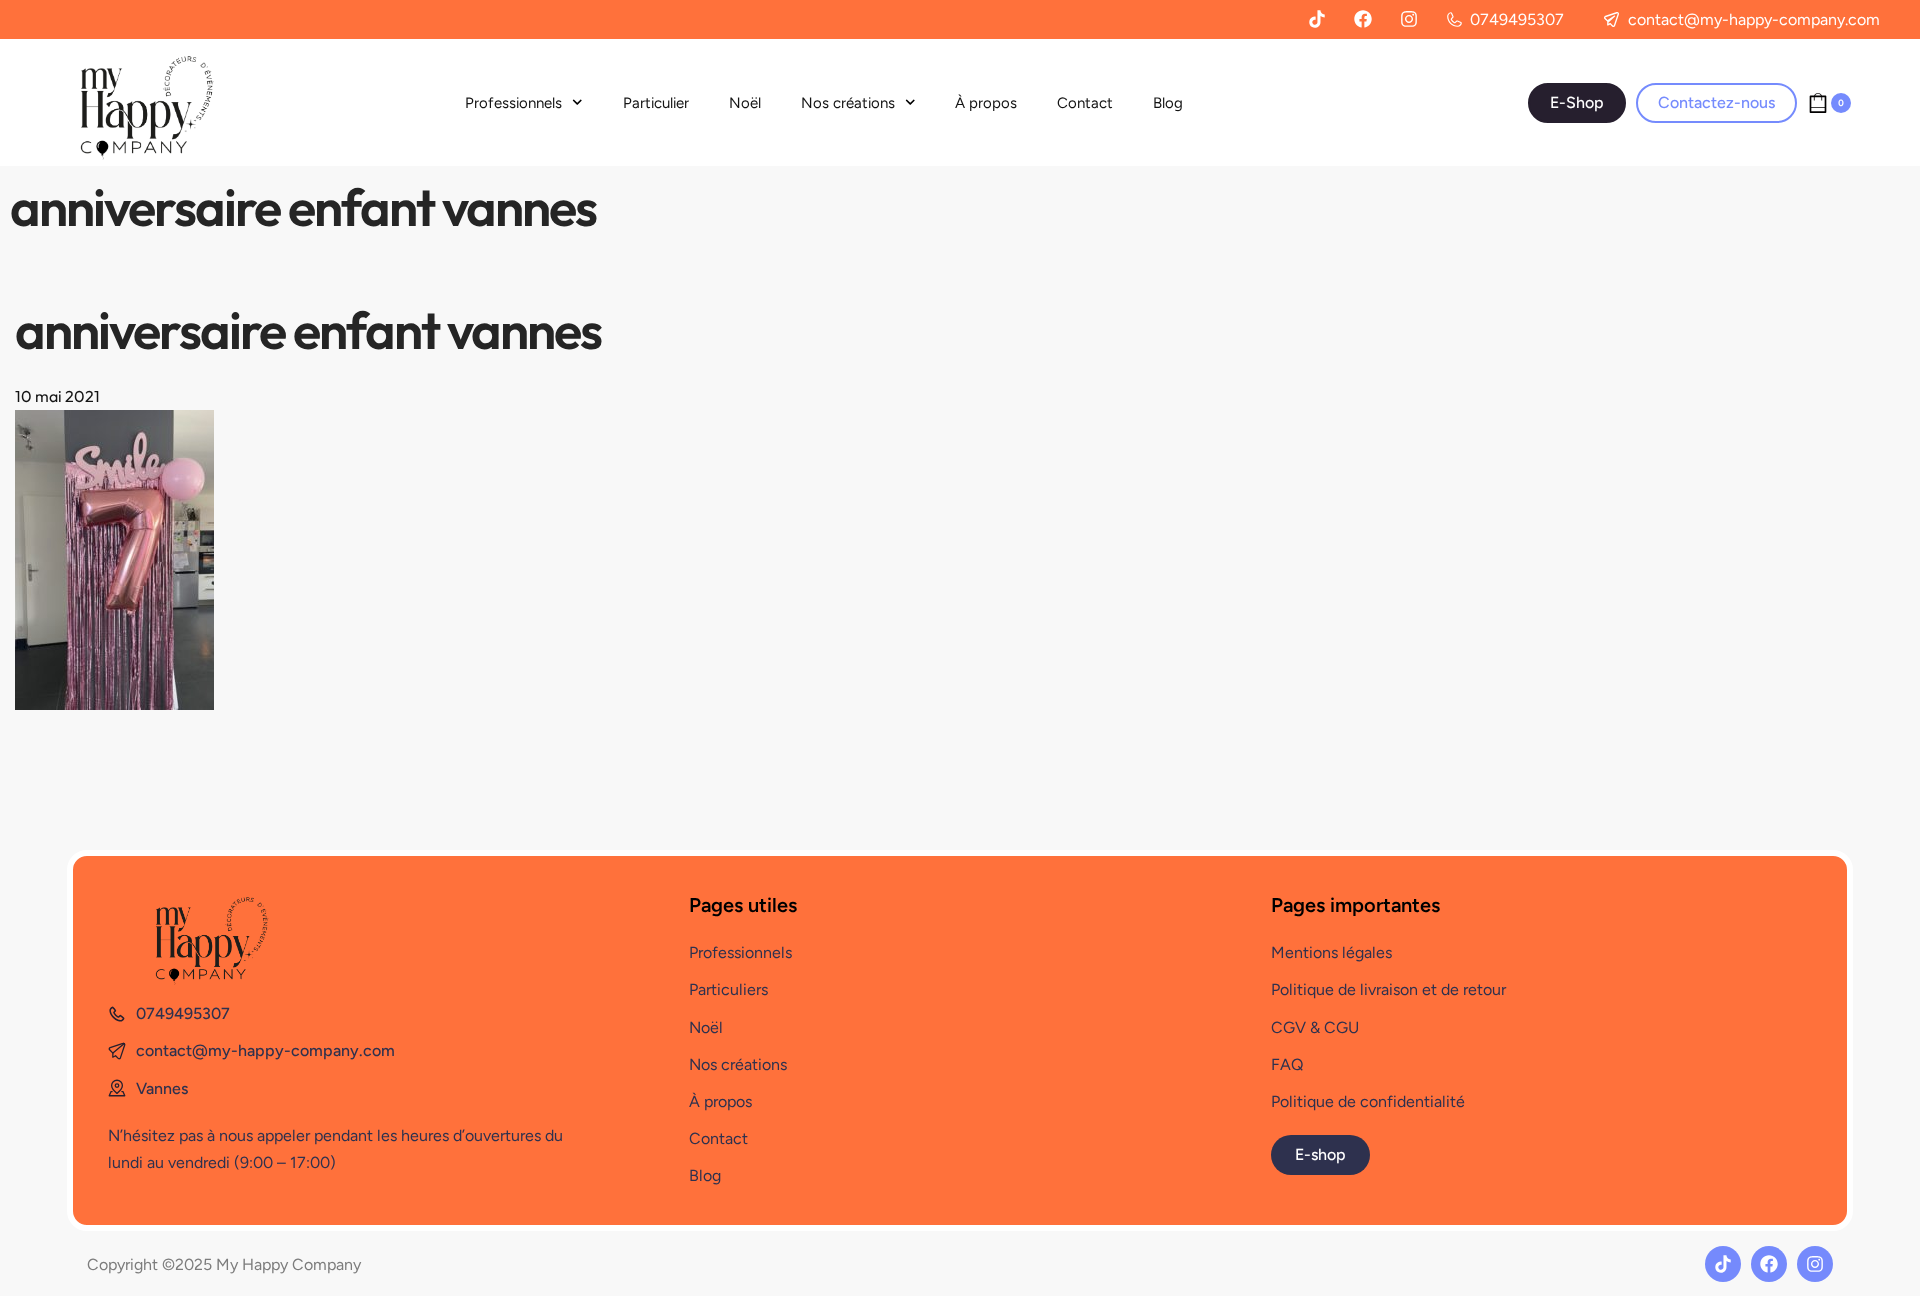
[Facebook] (1363, 19)
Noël (745, 103)
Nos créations (848, 103)
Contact (1085, 103)
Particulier (656, 103)
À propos (986, 103)
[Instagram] (1409, 19)
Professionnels (513, 103)
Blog (1168, 103)
